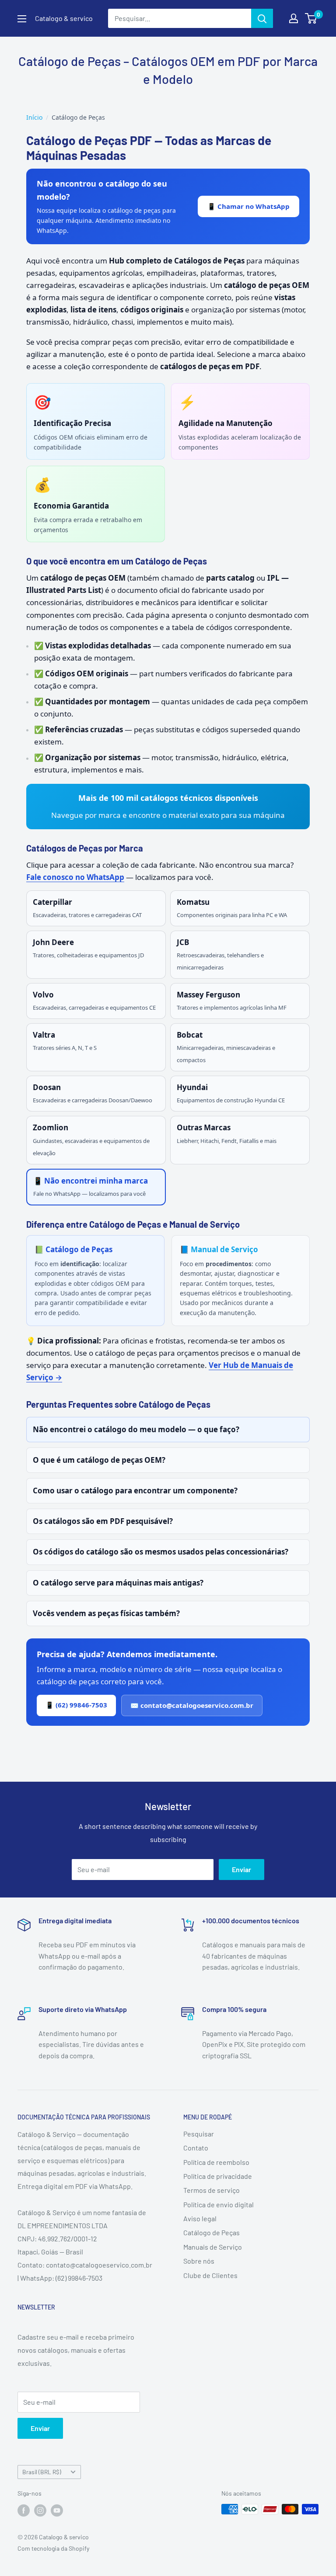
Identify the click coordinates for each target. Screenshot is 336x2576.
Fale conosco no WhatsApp (75, 877)
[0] (311, 18)
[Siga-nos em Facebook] (24, 2510)
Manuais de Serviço (213, 2247)
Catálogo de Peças (212, 2232)
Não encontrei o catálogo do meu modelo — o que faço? (136, 1429)
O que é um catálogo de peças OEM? (99, 1460)
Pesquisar (199, 2134)
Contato (196, 2148)
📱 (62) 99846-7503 (76, 1705)
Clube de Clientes (210, 2275)
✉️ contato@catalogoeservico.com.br (192, 1705)
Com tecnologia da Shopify (53, 2548)
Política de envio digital (219, 2204)
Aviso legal (200, 2218)
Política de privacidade (218, 2176)
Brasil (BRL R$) (42, 2472)
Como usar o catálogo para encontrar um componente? (135, 1491)
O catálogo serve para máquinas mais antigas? (118, 1583)
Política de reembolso (216, 2162)
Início (34, 117)
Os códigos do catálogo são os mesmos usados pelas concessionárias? (161, 1552)
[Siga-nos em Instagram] (40, 2510)
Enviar (241, 1869)
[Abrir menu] (22, 19)
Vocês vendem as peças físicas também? (106, 1613)
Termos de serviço (212, 2190)
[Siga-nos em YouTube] (57, 2510)
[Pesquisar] (262, 18)
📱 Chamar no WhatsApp (248, 206)
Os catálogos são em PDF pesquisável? (103, 1521)
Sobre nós (199, 2261)
